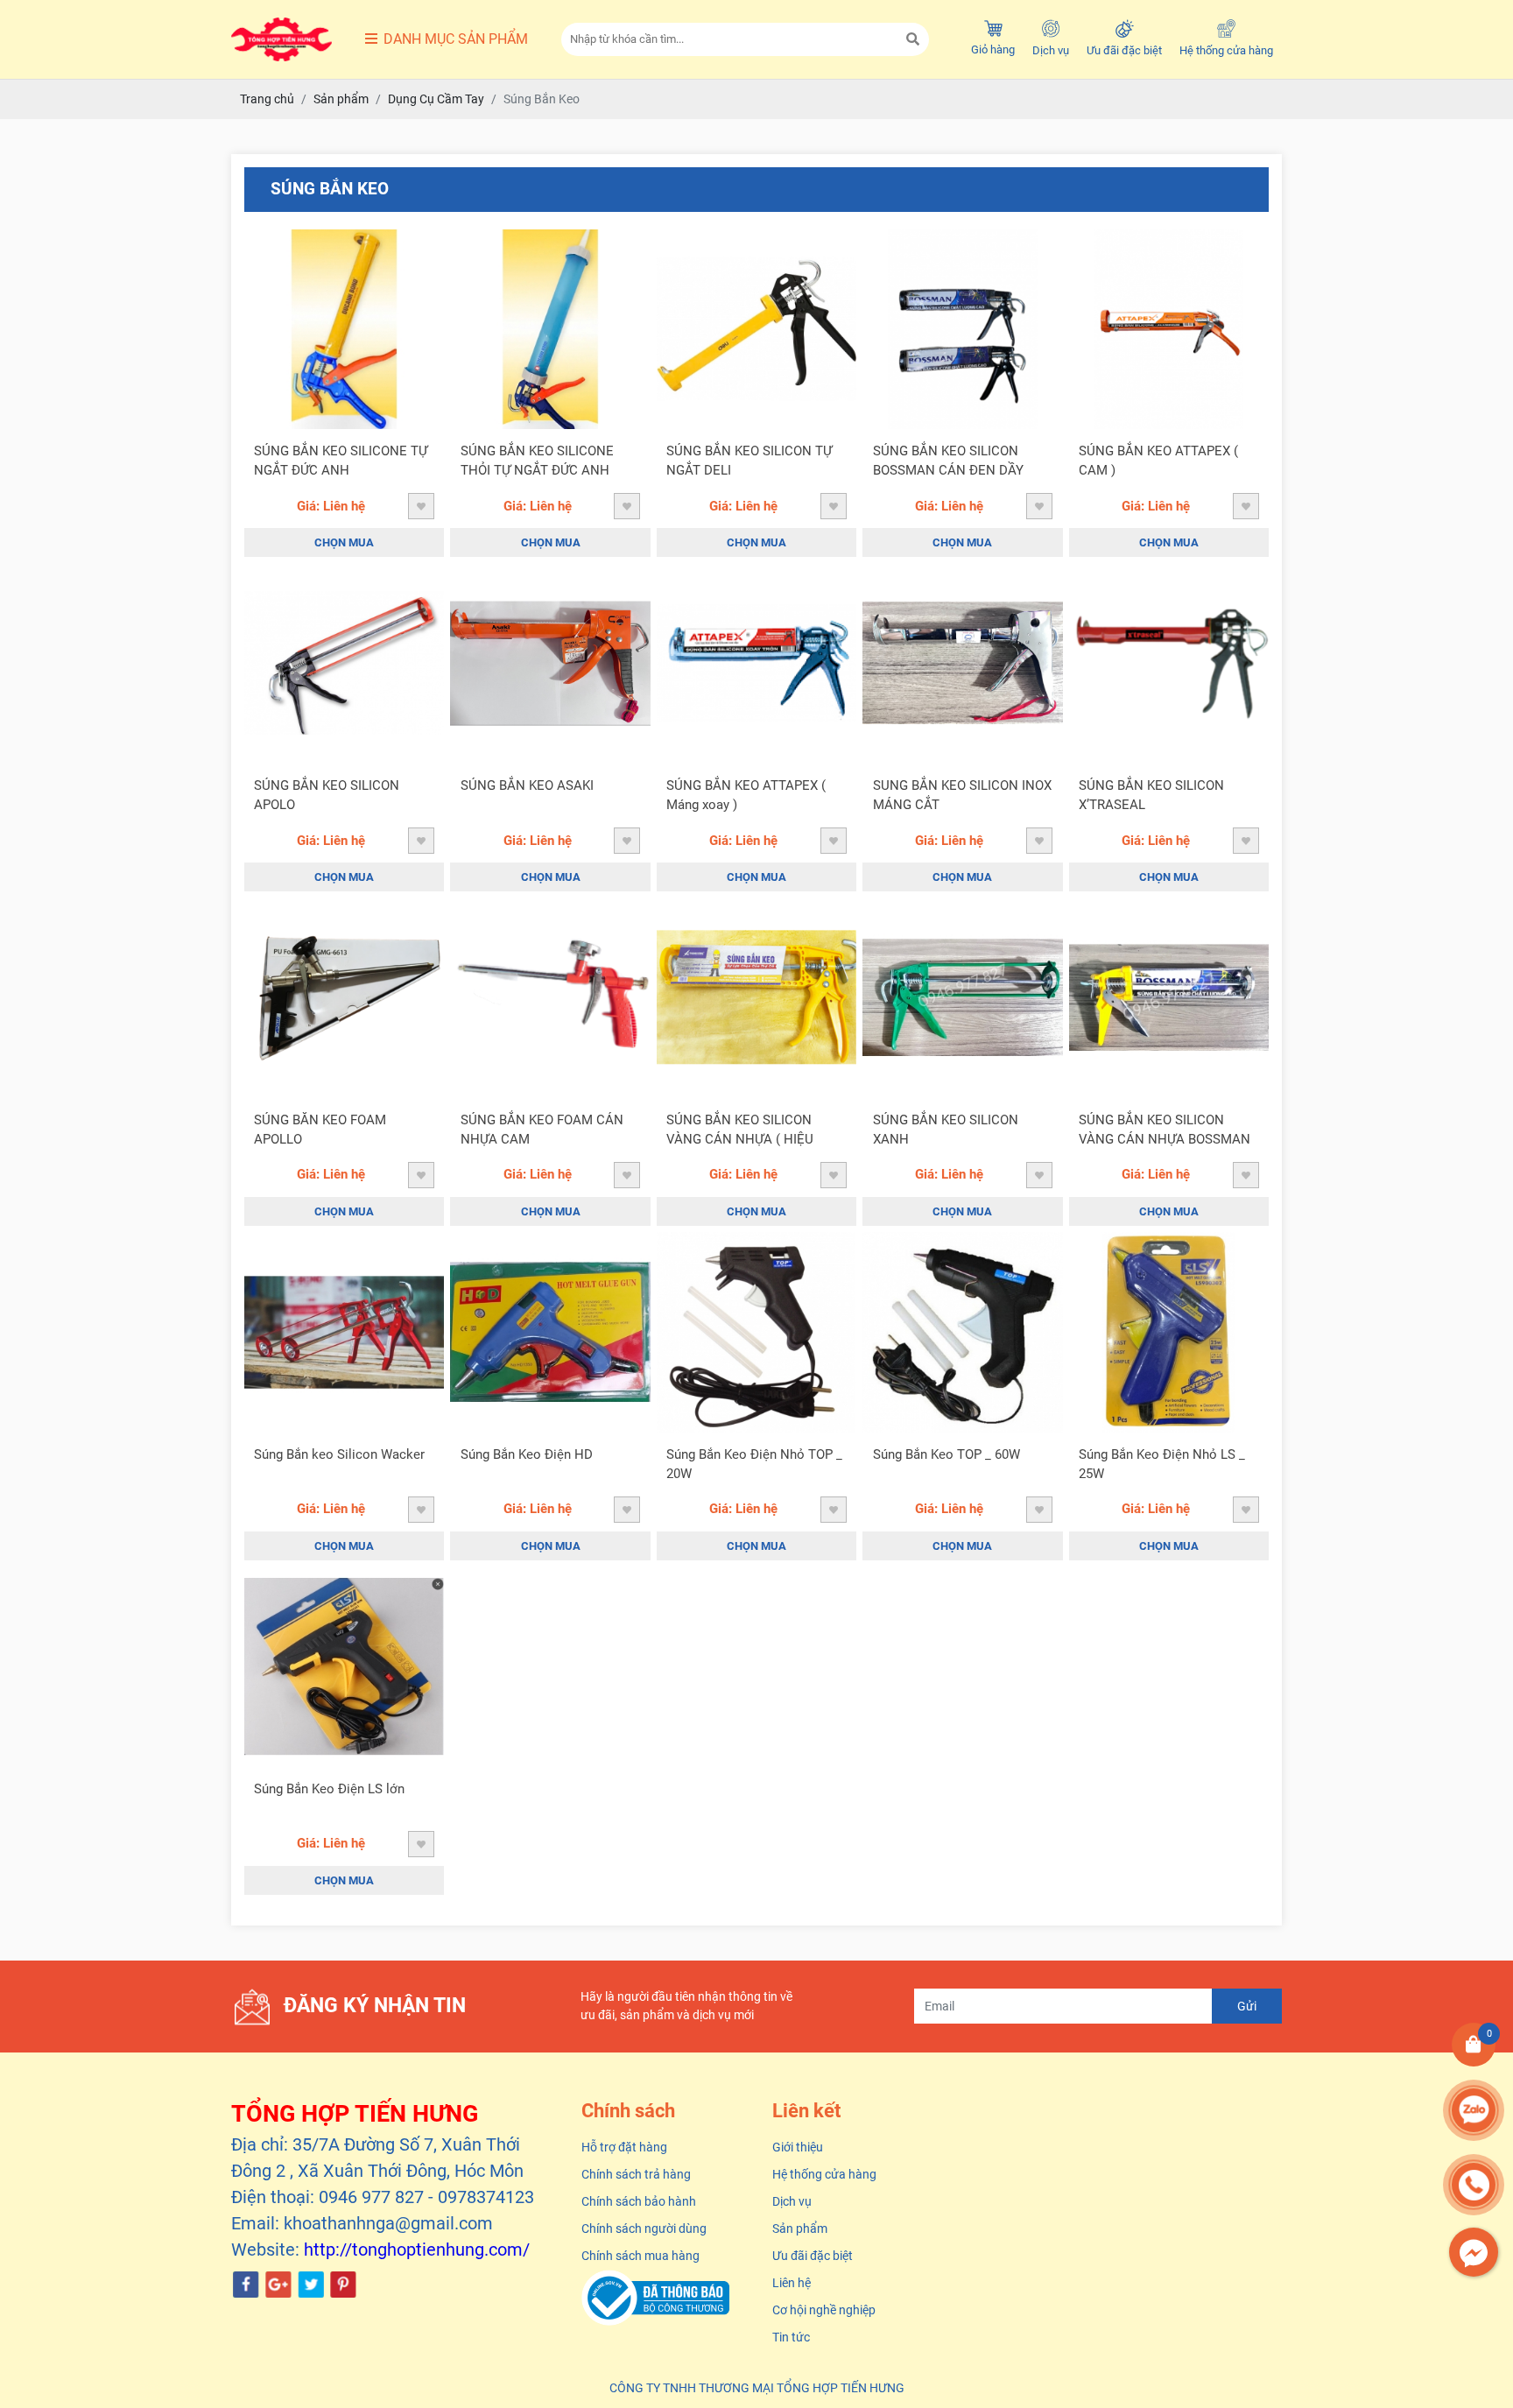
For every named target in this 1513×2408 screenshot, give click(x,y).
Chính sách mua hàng (640, 2256)
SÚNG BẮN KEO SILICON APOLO (327, 796)
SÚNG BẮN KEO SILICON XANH (946, 1130)
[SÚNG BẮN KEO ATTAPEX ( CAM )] (1169, 329)
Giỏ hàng (993, 49)
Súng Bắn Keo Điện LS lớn (329, 1789)
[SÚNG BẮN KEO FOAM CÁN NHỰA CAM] (550, 997)
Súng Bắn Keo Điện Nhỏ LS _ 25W (1162, 1465)
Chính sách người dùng (644, 2228)
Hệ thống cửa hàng (1226, 50)
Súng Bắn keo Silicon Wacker (339, 1454)
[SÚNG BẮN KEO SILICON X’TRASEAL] (1169, 663)
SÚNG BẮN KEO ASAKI (527, 785)
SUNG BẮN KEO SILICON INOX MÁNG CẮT (962, 796)
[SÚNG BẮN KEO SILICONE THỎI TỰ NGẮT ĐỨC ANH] (550, 329)
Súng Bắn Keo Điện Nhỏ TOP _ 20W (754, 1465)
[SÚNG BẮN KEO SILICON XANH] (962, 997)
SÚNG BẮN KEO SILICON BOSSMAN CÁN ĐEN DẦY (948, 461)
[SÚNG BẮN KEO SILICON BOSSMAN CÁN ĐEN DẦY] (962, 329)
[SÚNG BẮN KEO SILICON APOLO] (344, 663)
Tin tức (791, 2337)
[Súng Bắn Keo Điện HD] (550, 1332)
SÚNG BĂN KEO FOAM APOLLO (320, 1130)
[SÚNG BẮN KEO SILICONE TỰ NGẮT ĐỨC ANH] (344, 329)
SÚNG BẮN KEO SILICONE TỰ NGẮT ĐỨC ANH (341, 461)
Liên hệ (792, 2283)
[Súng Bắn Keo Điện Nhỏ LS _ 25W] (1169, 1332)
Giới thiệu (798, 2147)
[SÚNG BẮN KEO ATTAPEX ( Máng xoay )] (756, 663)
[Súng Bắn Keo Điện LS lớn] (344, 1666)
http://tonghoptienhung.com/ (417, 2250)
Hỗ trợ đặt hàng (624, 2147)
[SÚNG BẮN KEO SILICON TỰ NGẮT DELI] (756, 329)
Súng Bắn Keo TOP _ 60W (947, 1454)
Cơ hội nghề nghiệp (824, 2310)
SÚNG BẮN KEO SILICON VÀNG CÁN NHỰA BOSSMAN (1165, 1130)
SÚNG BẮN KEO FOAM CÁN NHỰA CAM (542, 1130)
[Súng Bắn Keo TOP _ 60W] (962, 1332)
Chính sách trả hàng (636, 2174)
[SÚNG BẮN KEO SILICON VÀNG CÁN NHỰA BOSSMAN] (1169, 997)
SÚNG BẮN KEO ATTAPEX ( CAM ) (1158, 461)
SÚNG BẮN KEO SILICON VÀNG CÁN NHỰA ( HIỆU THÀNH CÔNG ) (740, 1131)
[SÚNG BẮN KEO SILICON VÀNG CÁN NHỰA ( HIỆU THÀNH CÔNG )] (756, 997)
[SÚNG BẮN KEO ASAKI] (550, 663)
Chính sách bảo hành (639, 2201)
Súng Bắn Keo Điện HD (527, 1454)
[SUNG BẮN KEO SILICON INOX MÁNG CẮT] (962, 663)
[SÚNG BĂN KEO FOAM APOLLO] (344, 997)
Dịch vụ (1051, 50)
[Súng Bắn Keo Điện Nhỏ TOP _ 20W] (756, 1332)
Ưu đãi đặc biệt (1124, 50)
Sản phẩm (800, 2228)
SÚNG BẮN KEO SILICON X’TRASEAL (1151, 796)
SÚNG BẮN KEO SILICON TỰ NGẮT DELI (749, 461)
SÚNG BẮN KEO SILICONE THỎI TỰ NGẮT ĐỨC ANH (537, 461)
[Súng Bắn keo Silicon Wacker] (344, 1332)
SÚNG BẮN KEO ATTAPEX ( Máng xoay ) (746, 796)
